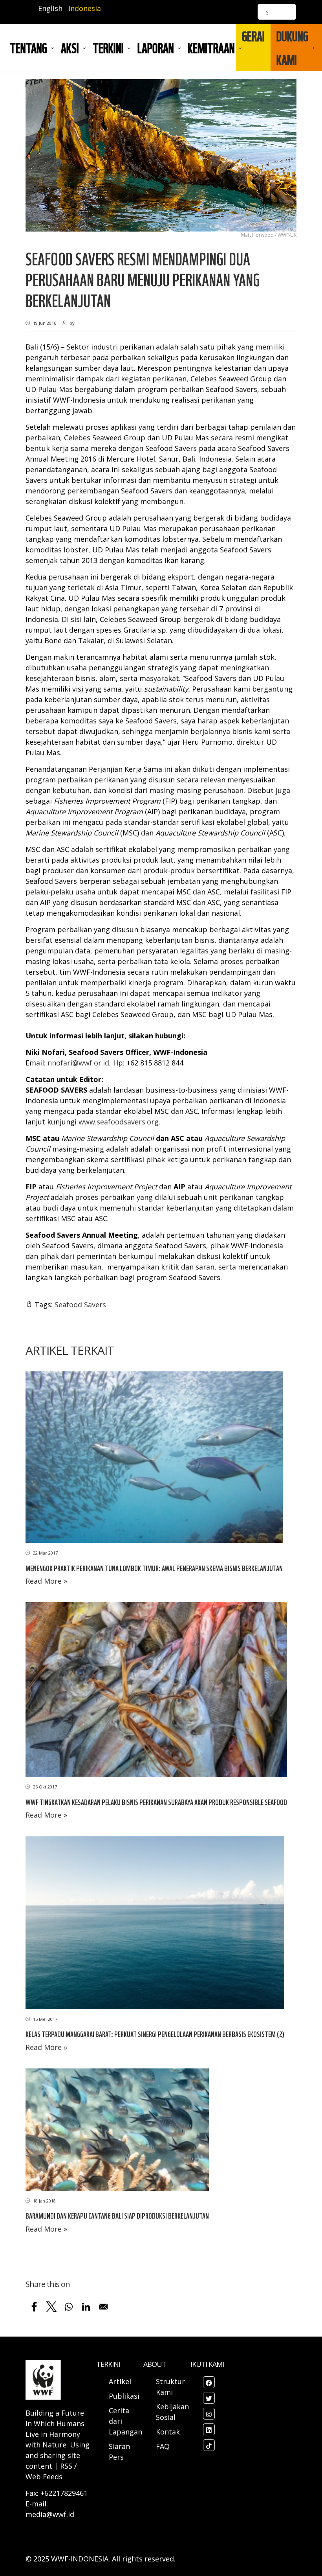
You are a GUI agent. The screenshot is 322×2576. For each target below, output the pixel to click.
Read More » (46, 1581)
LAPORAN (156, 48)
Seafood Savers (80, 1305)
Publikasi (124, 2396)
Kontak (168, 2432)
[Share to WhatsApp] (69, 2307)
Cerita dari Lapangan (125, 2421)
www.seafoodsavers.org (119, 1122)
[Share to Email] (103, 2307)
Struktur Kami (170, 2387)
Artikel (121, 2381)
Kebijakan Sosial (172, 2412)
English (50, 8)
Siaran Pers (119, 2452)
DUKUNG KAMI (292, 48)
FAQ (163, 2446)
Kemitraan (211, 48)
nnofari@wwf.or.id (78, 1063)
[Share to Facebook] (34, 2307)
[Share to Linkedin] (86, 2307)
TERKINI (108, 48)
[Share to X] (51, 2307)
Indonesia (85, 8)
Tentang (28, 48)
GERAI (253, 36)
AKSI (70, 48)
